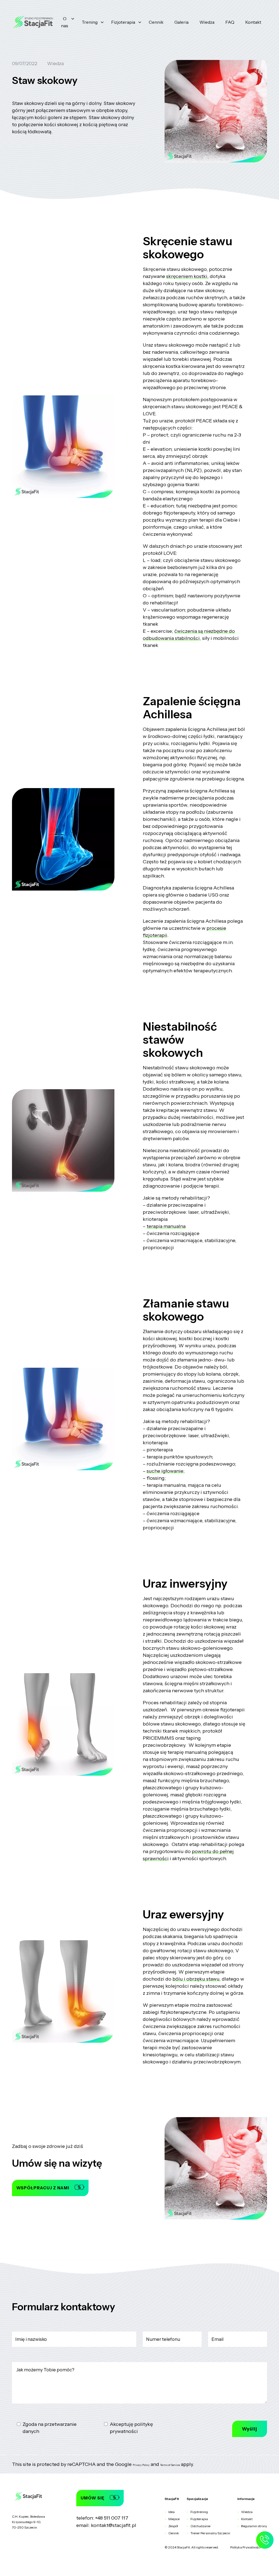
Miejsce (174, 2519)
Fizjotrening (199, 2512)
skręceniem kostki (187, 276)
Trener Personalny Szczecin (210, 2533)
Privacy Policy (141, 2465)
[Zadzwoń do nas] (265, 2543)
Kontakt (253, 22)
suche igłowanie (165, 1471)
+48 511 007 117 (112, 2518)
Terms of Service (170, 2465)
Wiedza (207, 22)
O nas (65, 22)
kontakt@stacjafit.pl (114, 2525)
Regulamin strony (254, 2526)
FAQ (230, 22)
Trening (90, 22)
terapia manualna (166, 1226)
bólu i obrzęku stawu (196, 1979)
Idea (172, 2512)
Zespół (173, 2526)
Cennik (156, 22)
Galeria (181, 22)
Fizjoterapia (123, 22)
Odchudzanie (200, 2526)
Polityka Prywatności (245, 2547)
